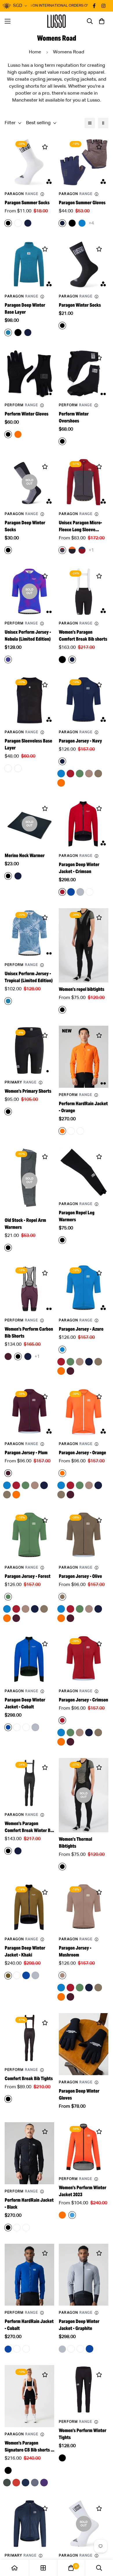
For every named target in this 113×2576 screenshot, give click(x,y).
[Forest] (80, 774)
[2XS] (71, 1131)
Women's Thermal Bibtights (75, 1843)
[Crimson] (70, 774)
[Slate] (35, 2483)
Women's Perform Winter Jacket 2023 (83, 2191)
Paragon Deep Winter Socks (25, 526)
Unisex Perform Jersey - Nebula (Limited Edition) (28, 636)
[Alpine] (7, 2483)
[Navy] (89, 1362)
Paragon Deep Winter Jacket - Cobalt (25, 1703)
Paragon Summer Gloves (82, 203)
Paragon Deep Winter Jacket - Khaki (25, 1951)
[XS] (17, 1727)
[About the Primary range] (41, 1083)
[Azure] (61, 774)
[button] (102, 21)
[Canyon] (16, 2483)
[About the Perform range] (42, 405)
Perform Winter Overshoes (74, 417)
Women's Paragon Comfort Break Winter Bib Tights (29, 1827)
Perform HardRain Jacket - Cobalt (29, 2325)
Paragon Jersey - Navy (80, 741)
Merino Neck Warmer (25, 856)
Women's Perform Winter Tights (83, 2434)
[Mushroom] (89, 774)
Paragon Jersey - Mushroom (75, 1951)
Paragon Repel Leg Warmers (77, 1216)
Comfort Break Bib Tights (29, 2079)
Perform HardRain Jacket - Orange (83, 1107)
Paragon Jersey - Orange (82, 1453)
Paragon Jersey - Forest (28, 1576)
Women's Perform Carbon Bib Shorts (29, 1333)
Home (35, 52)
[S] (90, 892)
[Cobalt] (71, 892)
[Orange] (61, 783)
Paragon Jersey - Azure (81, 1329)
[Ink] (25, 2483)
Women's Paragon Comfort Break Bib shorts (83, 636)
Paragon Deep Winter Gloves (79, 2094)
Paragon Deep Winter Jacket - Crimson (79, 868)
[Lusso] (57, 21)
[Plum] (70, 1371)
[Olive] (98, 774)
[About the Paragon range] (42, 194)
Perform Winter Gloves (27, 414)
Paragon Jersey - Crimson (83, 1700)
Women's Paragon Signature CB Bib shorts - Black (28, 2447)
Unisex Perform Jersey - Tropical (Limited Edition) (29, 977)
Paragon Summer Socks (27, 203)
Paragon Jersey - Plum (26, 1453)
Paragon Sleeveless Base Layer (28, 744)
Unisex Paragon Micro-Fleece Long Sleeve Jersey (80, 526)
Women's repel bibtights (82, 989)
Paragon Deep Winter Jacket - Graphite (79, 2325)
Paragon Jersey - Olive (80, 1576)
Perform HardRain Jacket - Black (29, 2204)
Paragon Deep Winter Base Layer (25, 309)
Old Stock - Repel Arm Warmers (25, 1224)
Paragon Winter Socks (80, 305)
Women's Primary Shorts (28, 1091)
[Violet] (44, 2483)
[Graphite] (80, 892)
